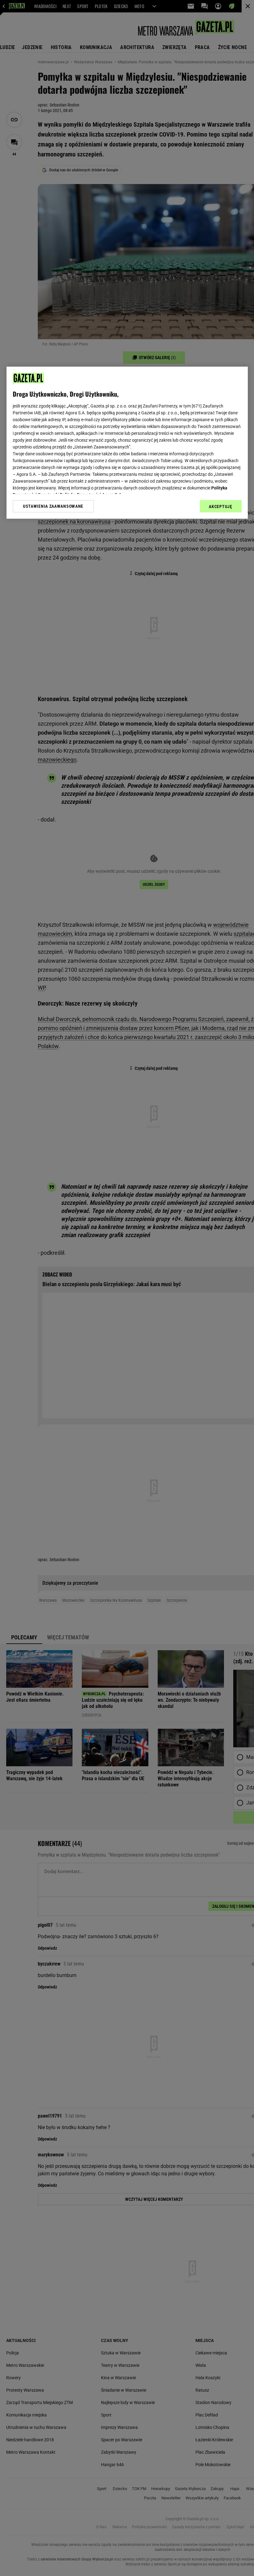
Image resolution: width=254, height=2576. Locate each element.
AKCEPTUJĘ (220, 507)
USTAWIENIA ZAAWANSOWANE (53, 506)
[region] (127, 443)
